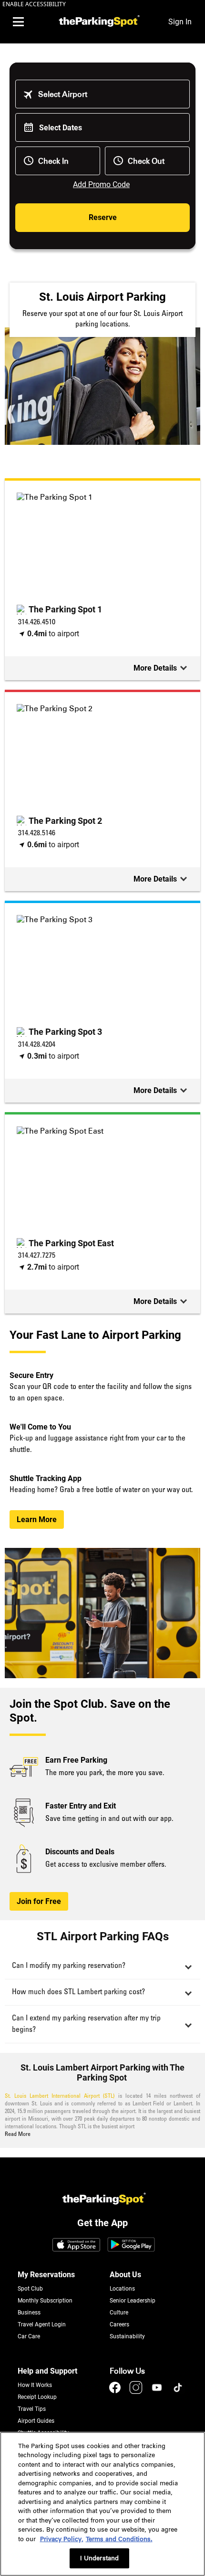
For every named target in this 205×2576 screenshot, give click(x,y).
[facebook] (116, 2392)
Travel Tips (32, 2409)
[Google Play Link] (131, 2246)
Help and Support (47, 2371)
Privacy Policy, (62, 2539)
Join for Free (39, 1901)
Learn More (37, 1519)
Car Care (29, 2336)
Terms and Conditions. (119, 2539)
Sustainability (127, 2336)
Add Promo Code (101, 184)
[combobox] (109, 94)
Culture (119, 2313)
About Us (125, 2275)
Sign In (180, 22)
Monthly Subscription (45, 2301)
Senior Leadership (133, 2301)
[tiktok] (178, 2392)
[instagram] (137, 2392)
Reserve (103, 217)
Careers (119, 2324)
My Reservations (46, 2275)
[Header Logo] (98, 22)
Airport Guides (36, 2421)
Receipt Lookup (37, 2397)
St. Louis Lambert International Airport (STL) (60, 2096)
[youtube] (158, 2392)
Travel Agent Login (42, 2324)
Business (29, 2313)
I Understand (100, 2558)
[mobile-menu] (18, 22)
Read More (18, 2134)
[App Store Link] (76, 2246)
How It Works (35, 2385)
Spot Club (30, 2289)
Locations (122, 2289)
